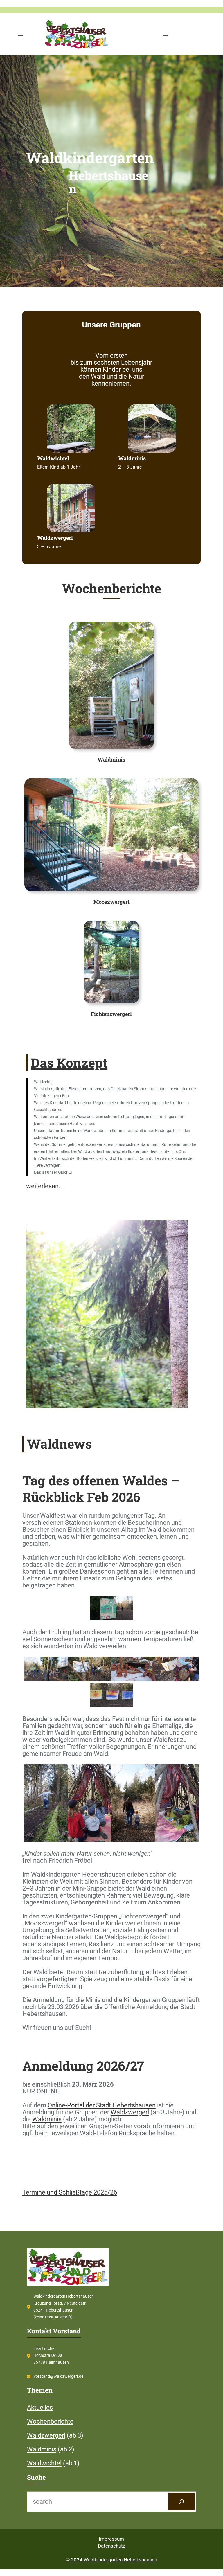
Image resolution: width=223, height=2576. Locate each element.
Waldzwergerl (130, 2112)
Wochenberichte (50, 2421)
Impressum (111, 2539)
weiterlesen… (45, 1186)
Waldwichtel (44, 2463)
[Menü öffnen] (21, 34)
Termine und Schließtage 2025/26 (70, 2192)
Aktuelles (40, 2407)
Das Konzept (69, 1063)
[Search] (181, 2502)
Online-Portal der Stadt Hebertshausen (102, 2105)
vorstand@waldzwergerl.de (59, 2376)
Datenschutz (111, 2546)
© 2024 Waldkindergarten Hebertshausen (111, 2560)
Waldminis (47, 2119)
